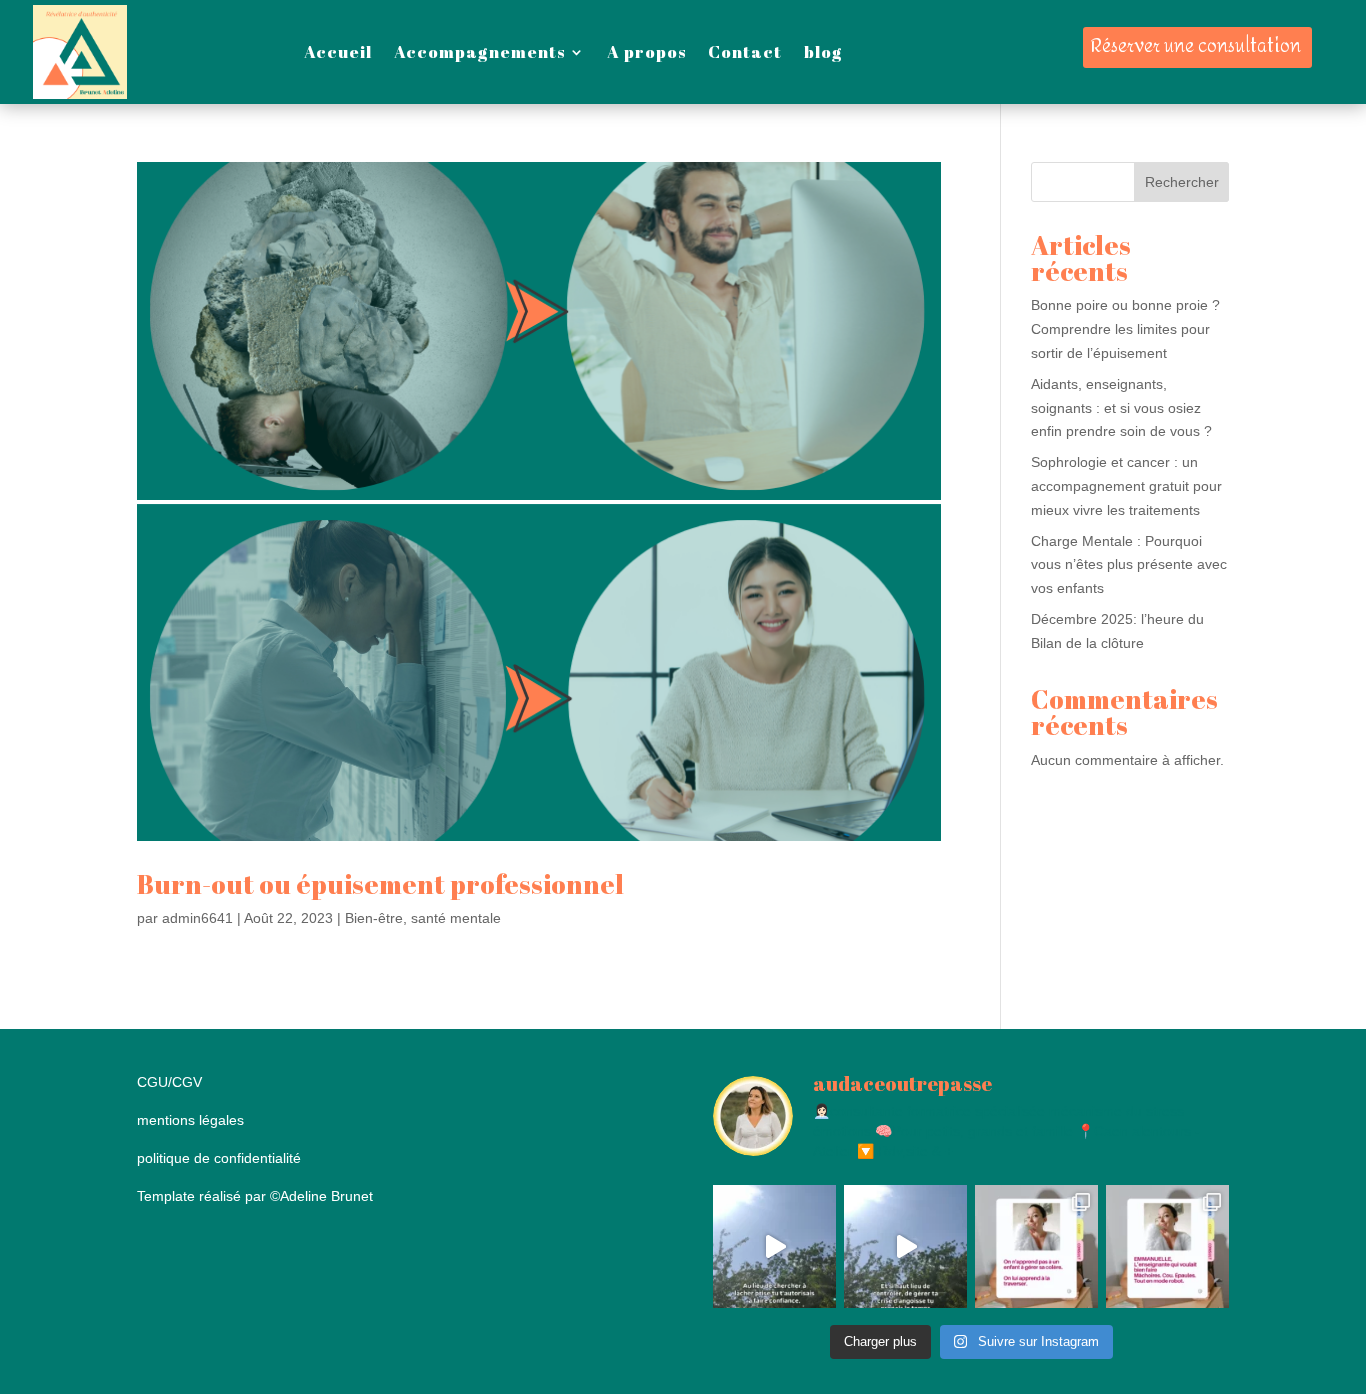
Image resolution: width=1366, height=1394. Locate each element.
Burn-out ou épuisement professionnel (380, 884)
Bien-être (374, 918)
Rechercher (1182, 182)
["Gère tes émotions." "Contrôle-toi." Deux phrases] (1036, 1246)
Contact (745, 51)
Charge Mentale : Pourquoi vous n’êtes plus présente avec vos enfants (1129, 565)
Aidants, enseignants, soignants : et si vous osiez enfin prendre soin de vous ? (1121, 408)
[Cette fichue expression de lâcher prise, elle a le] (774, 1246)
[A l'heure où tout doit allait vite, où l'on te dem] (905, 1246)
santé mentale (456, 918)
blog (823, 51)
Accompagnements (479, 51)
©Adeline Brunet (321, 1196)
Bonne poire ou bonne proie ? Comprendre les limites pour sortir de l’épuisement (1125, 329)
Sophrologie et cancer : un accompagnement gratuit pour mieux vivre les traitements (1126, 486)
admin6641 (197, 918)
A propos (646, 51)
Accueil (338, 51)
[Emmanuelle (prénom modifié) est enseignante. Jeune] (1167, 1246)
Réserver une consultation (1195, 46)
